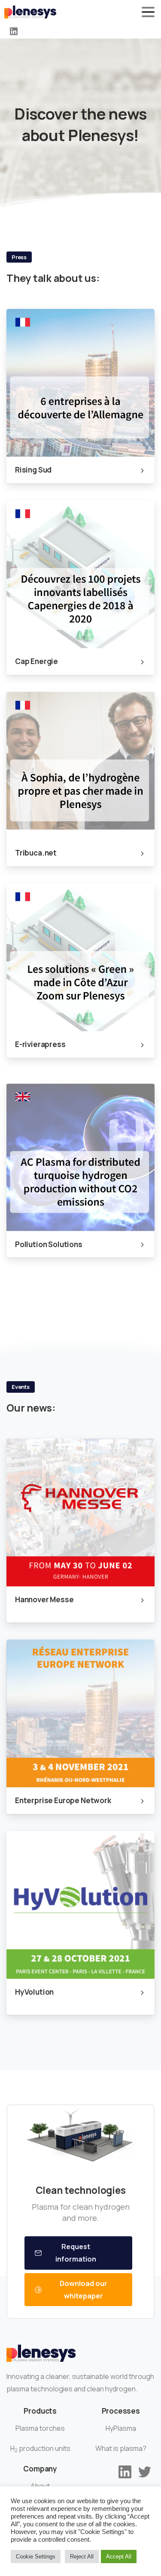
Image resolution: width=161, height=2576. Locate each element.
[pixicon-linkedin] (125, 2471)
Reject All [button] (82, 2557)
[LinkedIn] (14, 31)
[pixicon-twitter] (145, 2471)
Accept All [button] (119, 2557)
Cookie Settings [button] (36, 2557)
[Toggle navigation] (148, 12)
